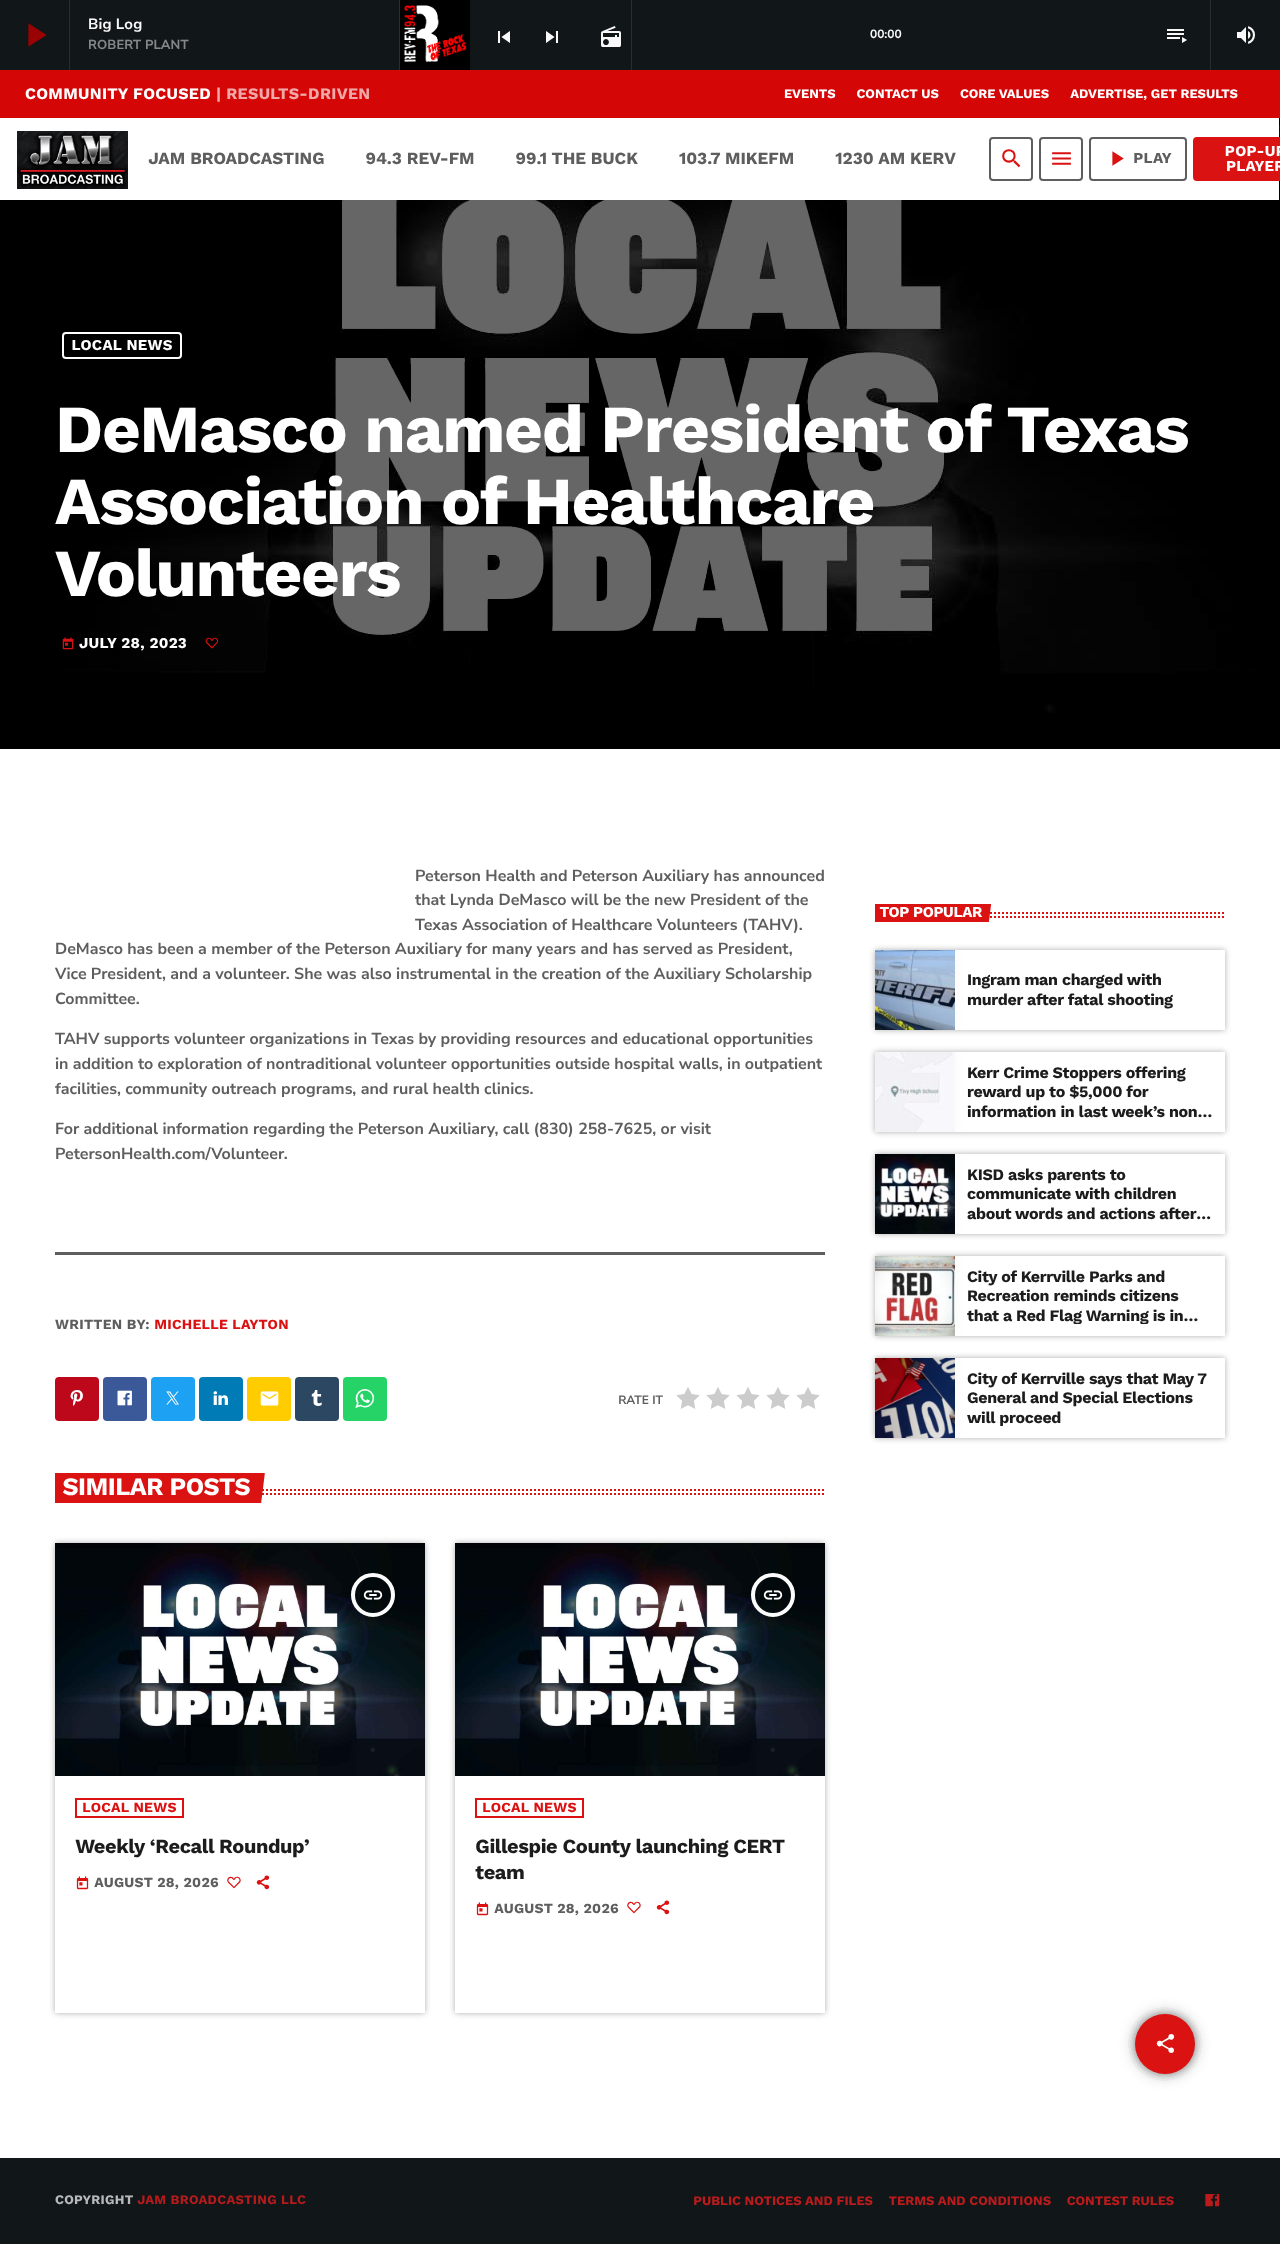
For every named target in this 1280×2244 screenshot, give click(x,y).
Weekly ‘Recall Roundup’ (192, 1846)
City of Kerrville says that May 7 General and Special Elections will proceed (1087, 1397)
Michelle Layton (221, 1325)
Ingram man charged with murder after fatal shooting (1070, 989)
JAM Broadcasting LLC (221, 2200)
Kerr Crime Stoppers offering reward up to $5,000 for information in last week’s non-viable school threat (1086, 1101)
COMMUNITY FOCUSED (197, 93)
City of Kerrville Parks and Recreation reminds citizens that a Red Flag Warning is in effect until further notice (1075, 1305)
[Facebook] (1212, 2202)
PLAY (1138, 158)
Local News (122, 345)
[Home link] (72, 159)
